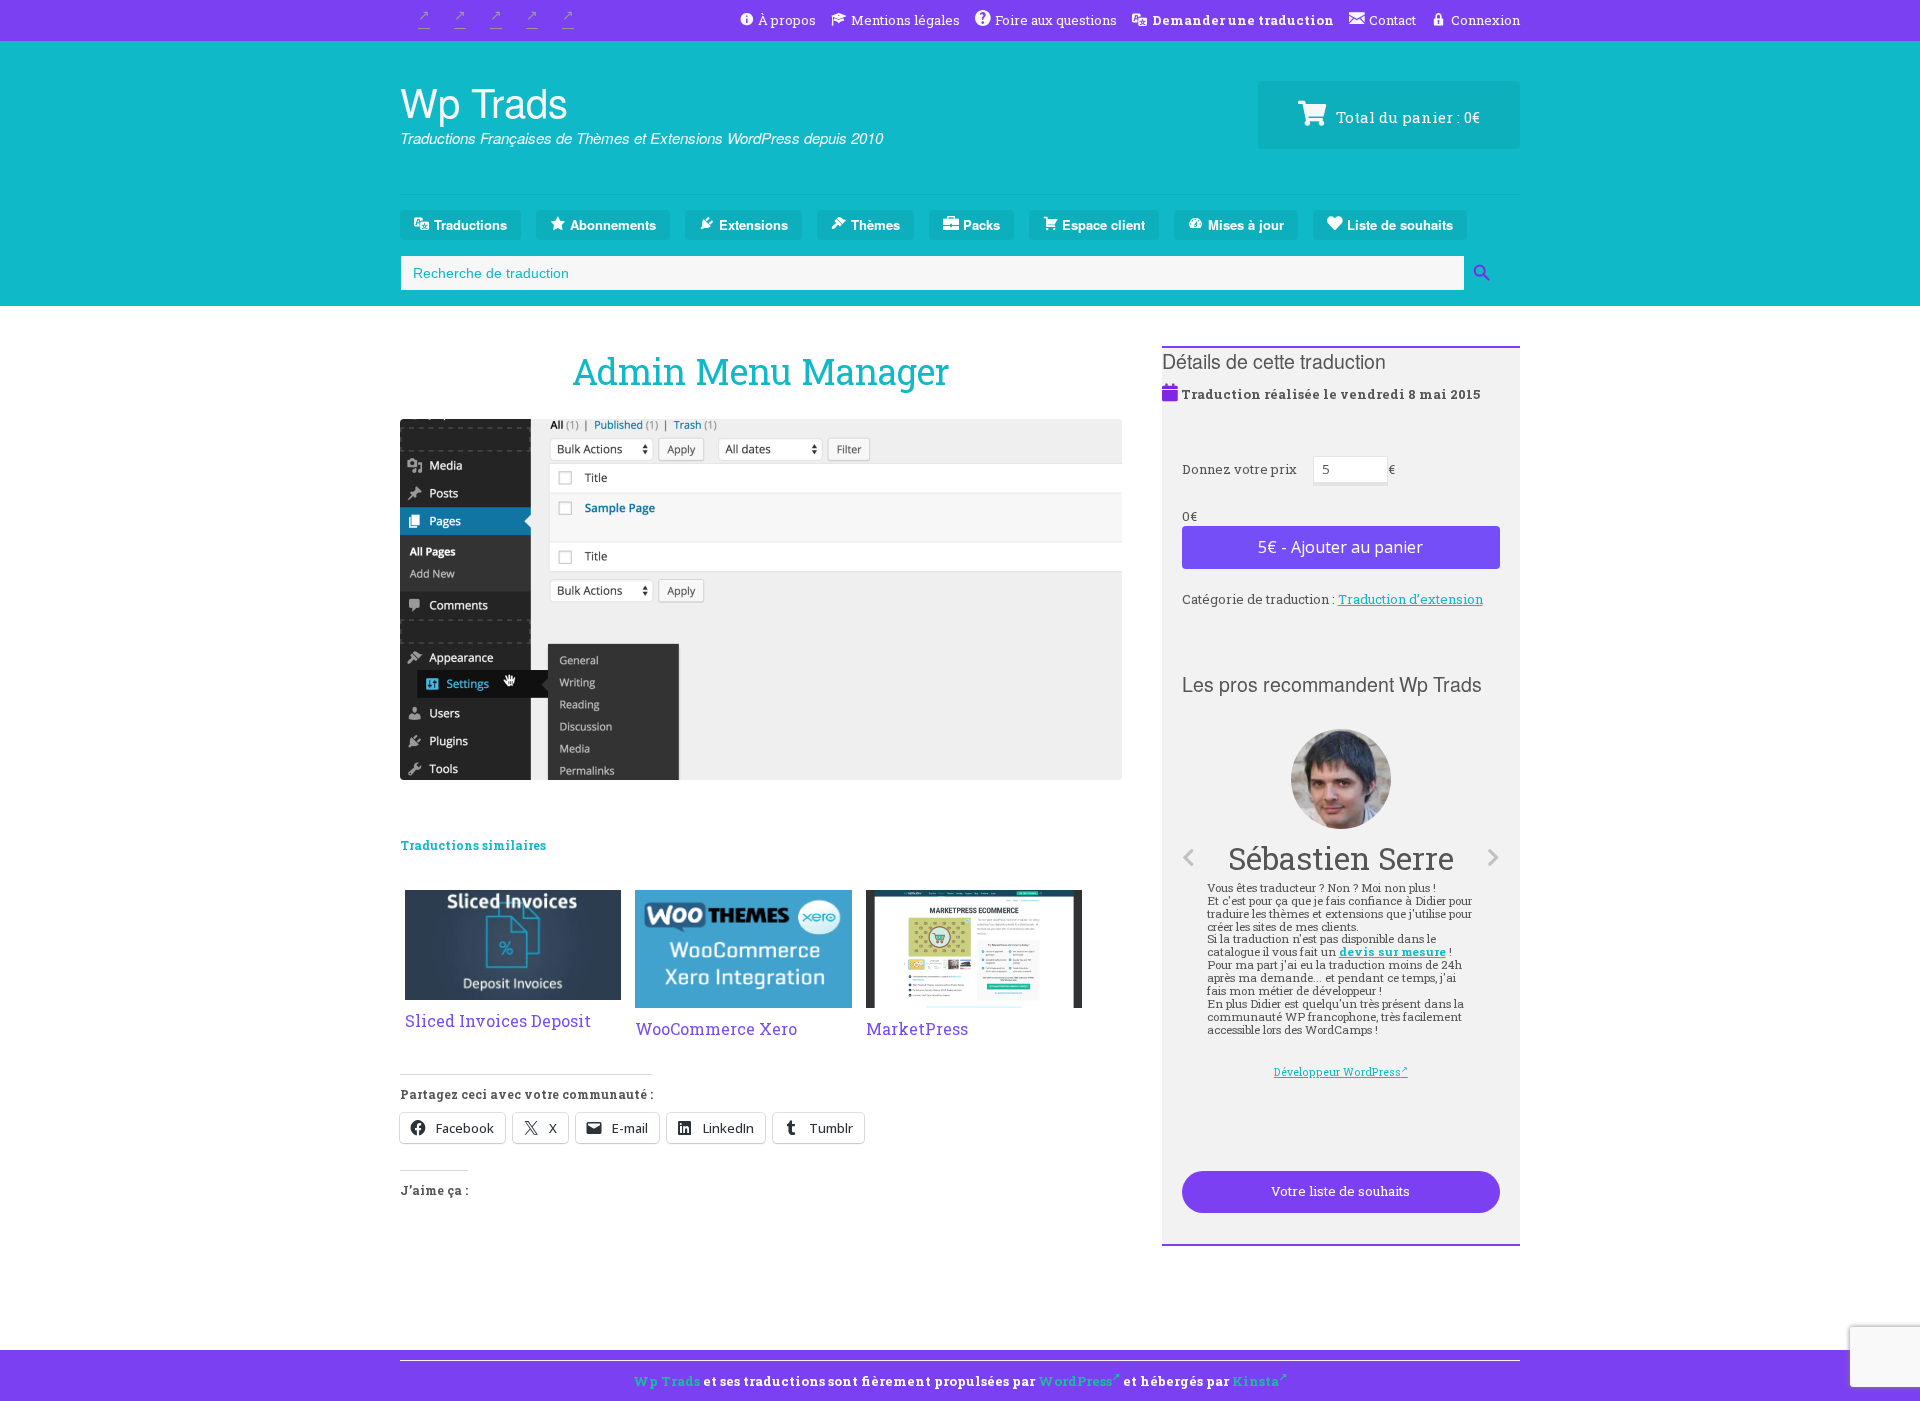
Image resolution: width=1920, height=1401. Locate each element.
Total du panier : (1406, 117)
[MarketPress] (974, 996)
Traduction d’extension (1410, 599)
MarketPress (917, 1028)
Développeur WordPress (1338, 1072)
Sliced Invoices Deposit (498, 1020)
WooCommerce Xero (716, 1028)
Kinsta (1255, 1381)
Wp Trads (484, 100)
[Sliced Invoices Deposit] (513, 988)
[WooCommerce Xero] (743, 996)
